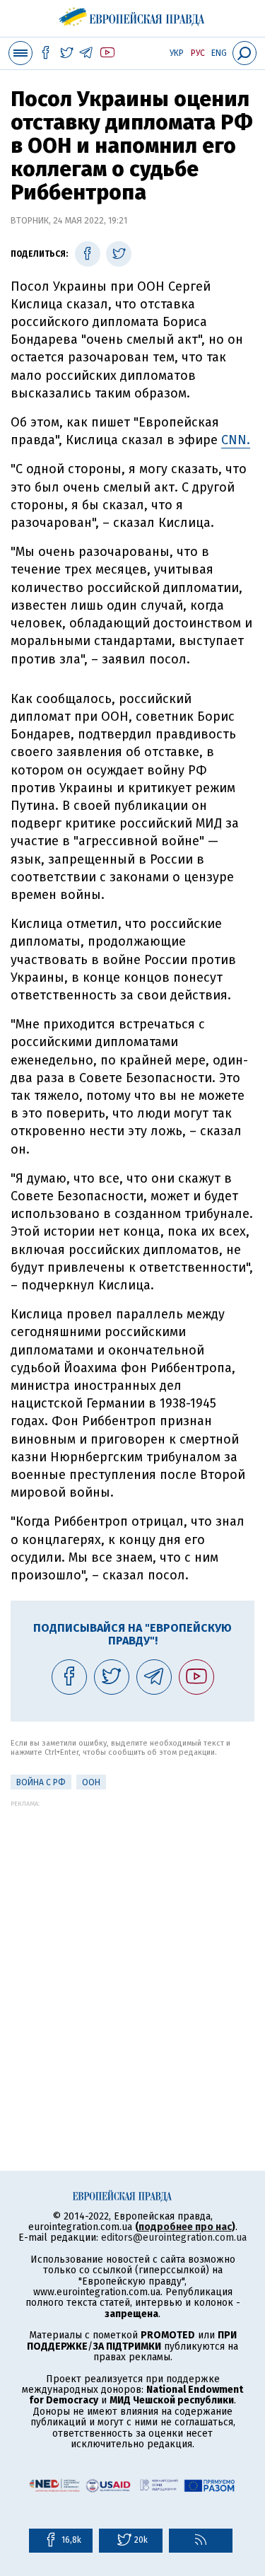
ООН (91, 1782)
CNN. (236, 440)
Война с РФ (41, 1782)
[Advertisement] (132, 1940)
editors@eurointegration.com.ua (174, 2238)
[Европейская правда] (132, 14)
